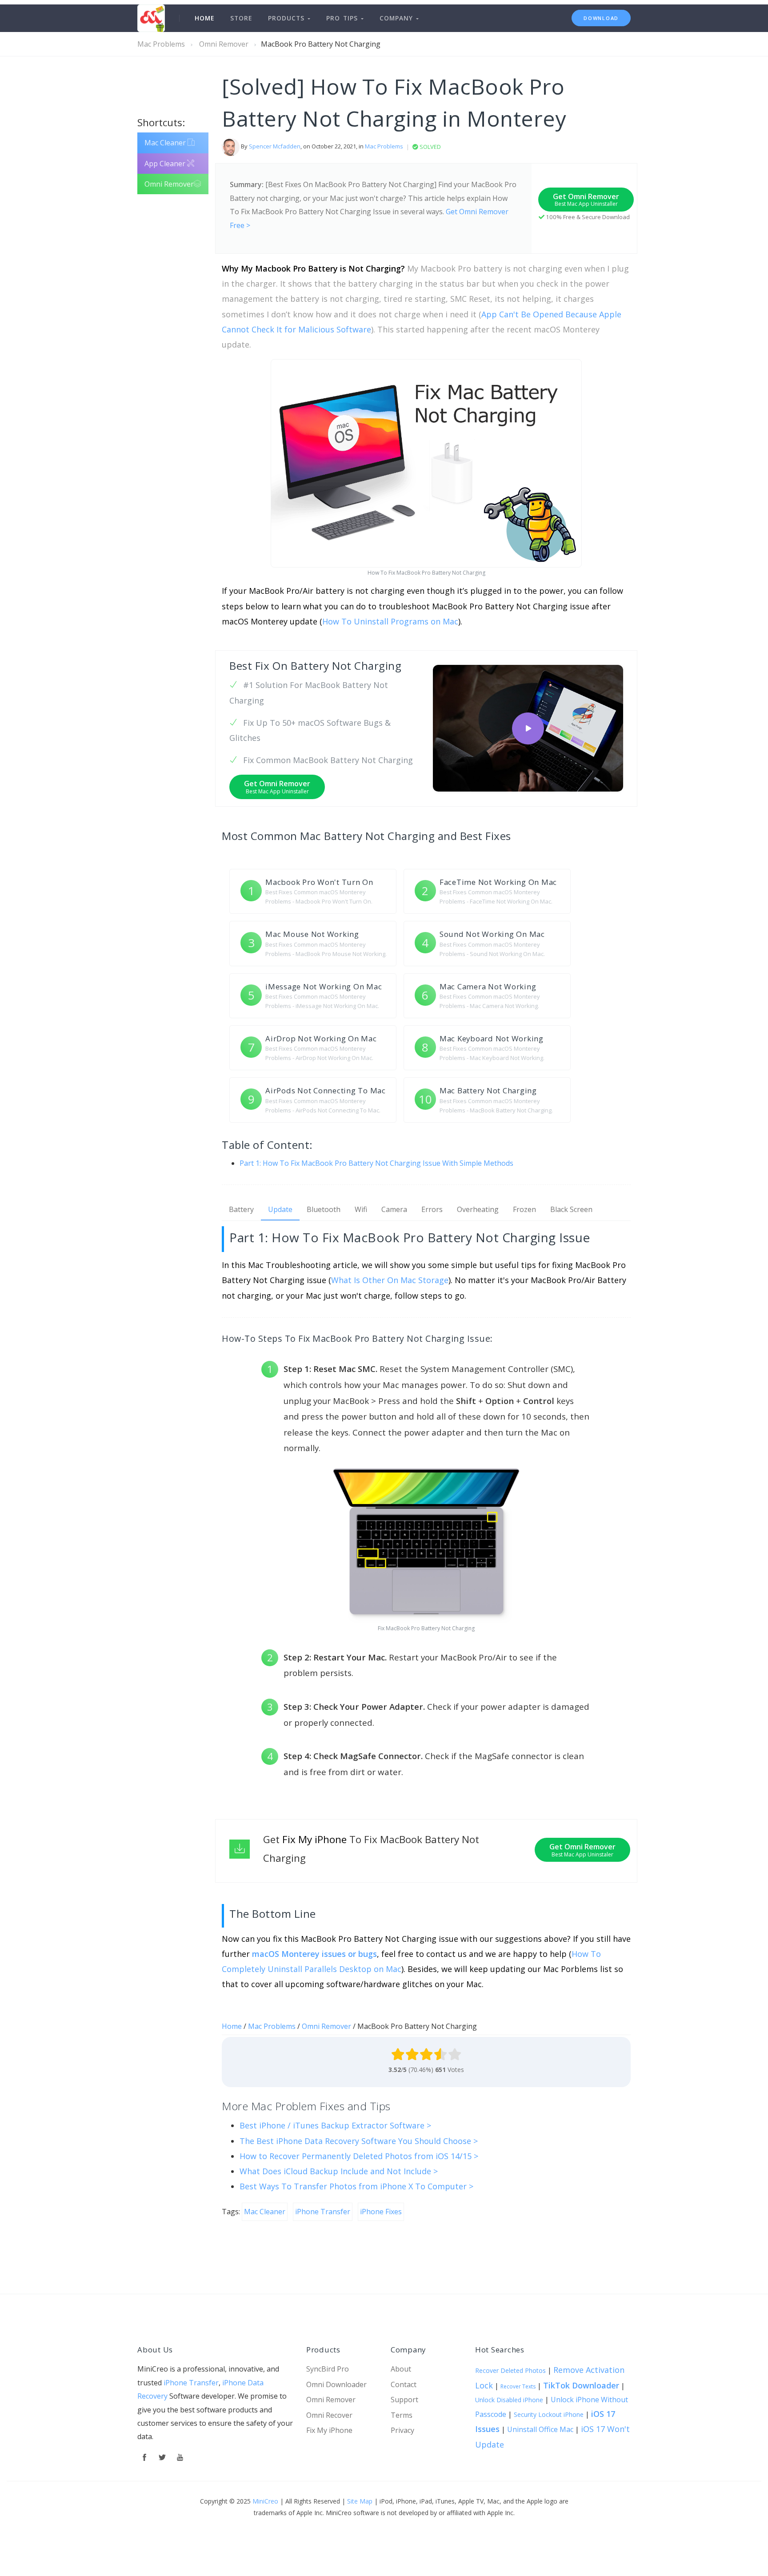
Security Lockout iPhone (549, 2414)
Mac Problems (161, 44)
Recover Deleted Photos (510, 2370)
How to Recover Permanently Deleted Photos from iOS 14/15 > (359, 2156)
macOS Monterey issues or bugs (314, 1954)
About (401, 2369)
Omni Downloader (336, 2384)
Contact (404, 2384)
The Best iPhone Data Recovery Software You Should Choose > (359, 2141)
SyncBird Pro (328, 2369)
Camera (394, 1209)
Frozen (524, 1209)
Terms (402, 2415)
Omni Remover (224, 44)
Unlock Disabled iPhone (509, 2400)
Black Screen (571, 1209)
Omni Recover (329, 2415)
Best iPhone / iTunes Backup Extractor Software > (335, 2125)
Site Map (360, 2501)
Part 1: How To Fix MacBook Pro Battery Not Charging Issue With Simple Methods (376, 1163)
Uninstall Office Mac (540, 2429)
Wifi (361, 1209)
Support (404, 2400)
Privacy (402, 2430)
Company (398, 18)
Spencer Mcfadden (275, 147)
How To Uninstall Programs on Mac (390, 621)
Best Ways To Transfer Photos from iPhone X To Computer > (356, 2186)
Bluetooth (324, 1209)
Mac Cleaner (166, 143)
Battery (241, 1209)
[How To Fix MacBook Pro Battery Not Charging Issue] (528, 728)
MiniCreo (265, 2501)
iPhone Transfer (191, 2383)
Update (280, 1209)
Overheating (478, 1209)
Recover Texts (518, 2386)
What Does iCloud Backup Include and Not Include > (339, 2171)
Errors (432, 1209)
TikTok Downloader (581, 2385)
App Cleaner (166, 164)
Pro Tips (344, 18)
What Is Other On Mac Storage (390, 1280)
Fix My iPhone (329, 2430)
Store (241, 18)
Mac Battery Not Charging (367, 836)
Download (601, 18)
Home (204, 18)
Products (288, 18)
